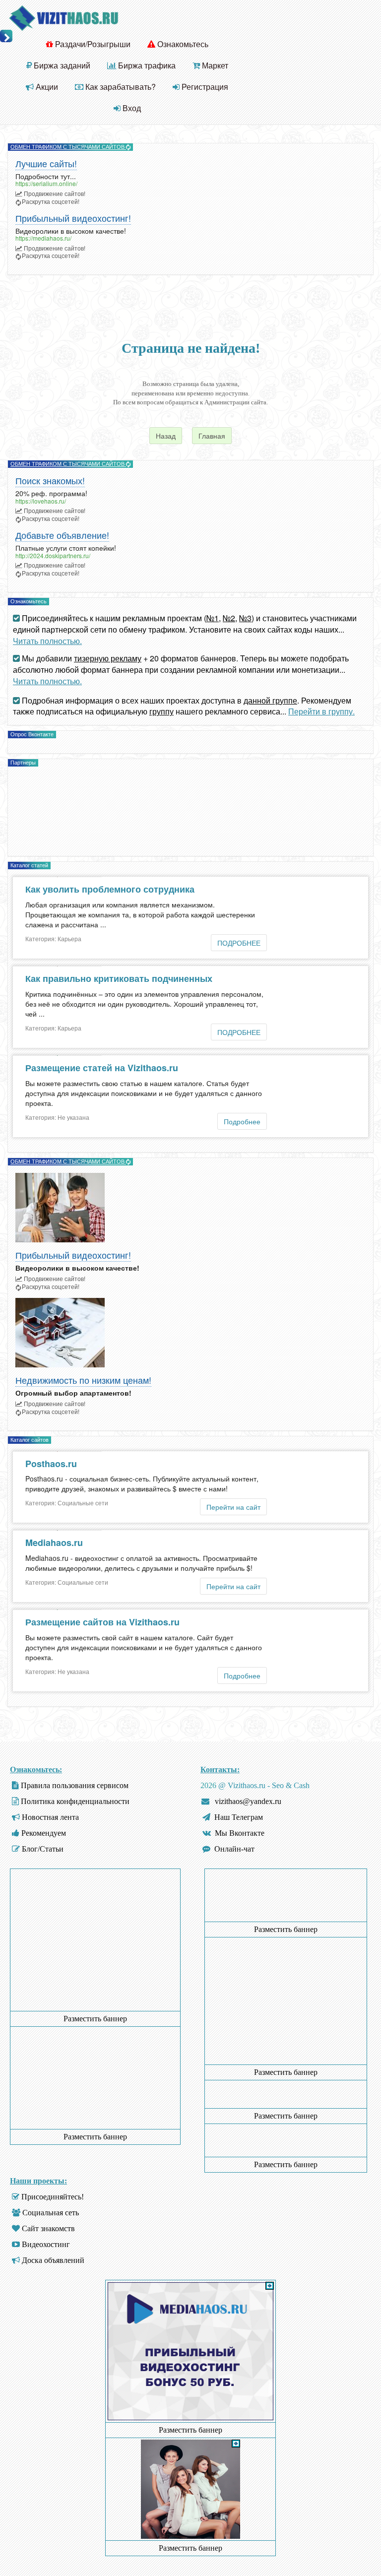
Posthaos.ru (51, 1464)
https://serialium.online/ (46, 183)
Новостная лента (50, 1817)
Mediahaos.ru (54, 1543)
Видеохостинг (46, 2244)
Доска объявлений (53, 2260)
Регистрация (204, 87)
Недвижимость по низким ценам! (83, 1381)
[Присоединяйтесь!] (190, 2488)
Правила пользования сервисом (75, 1785)
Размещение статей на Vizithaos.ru (102, 1068)
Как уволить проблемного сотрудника (110, 889)
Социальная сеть (51, 2213)
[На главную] (63, 17)
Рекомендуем (44, 1833)
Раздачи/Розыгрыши (92, 44)
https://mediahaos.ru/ (43, 238)
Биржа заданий (61, 65)
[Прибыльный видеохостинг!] (190, 1208)
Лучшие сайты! (46, 164)
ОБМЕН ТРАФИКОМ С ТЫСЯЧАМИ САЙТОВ (68, 147)
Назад (166, 436)
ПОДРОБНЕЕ (239, 943)
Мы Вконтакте (240, 1833)
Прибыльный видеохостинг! (73, 219)
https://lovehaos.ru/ (41, 501)
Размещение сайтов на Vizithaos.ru (102, 1622)
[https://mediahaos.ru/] (190, 2418)
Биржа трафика (146, 65)
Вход (131, 108)
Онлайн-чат (234, 1849)
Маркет (214, 65)
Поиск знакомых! (50, 481)
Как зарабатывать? (120, 87)
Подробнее (242, 1121)
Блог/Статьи (43, 1849)
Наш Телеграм (239, 1817)
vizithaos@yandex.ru (248, 1801)
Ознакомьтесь (182, 44)
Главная (212, 436)
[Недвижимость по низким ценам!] (190, 1333)
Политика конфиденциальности (75, 1801)
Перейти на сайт (233, 1507)
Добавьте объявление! (62, 536)
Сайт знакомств (48, 2228)
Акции (46, 87)
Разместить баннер (95, 2019)
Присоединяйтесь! (53, 2197)
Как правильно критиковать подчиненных (119, 978)
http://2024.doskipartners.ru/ (53, 555)
